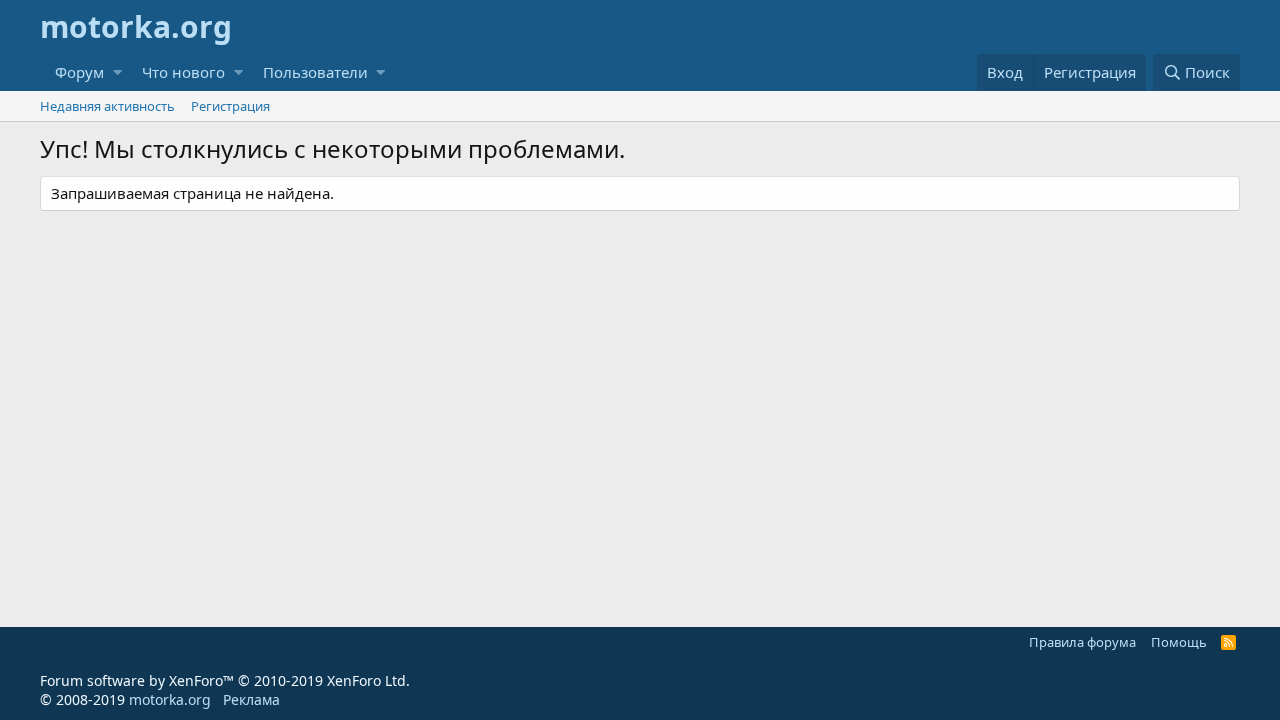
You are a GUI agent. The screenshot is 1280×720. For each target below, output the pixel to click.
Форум (79, 72)
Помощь (1179, 642)
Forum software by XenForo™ (225, 680)
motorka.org (170, 699)
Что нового (183, 72)
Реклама (251, 699)
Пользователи (315, 72)
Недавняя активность (107, 106)
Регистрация (230, 106)
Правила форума (1082, 642)
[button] (117, 72)
